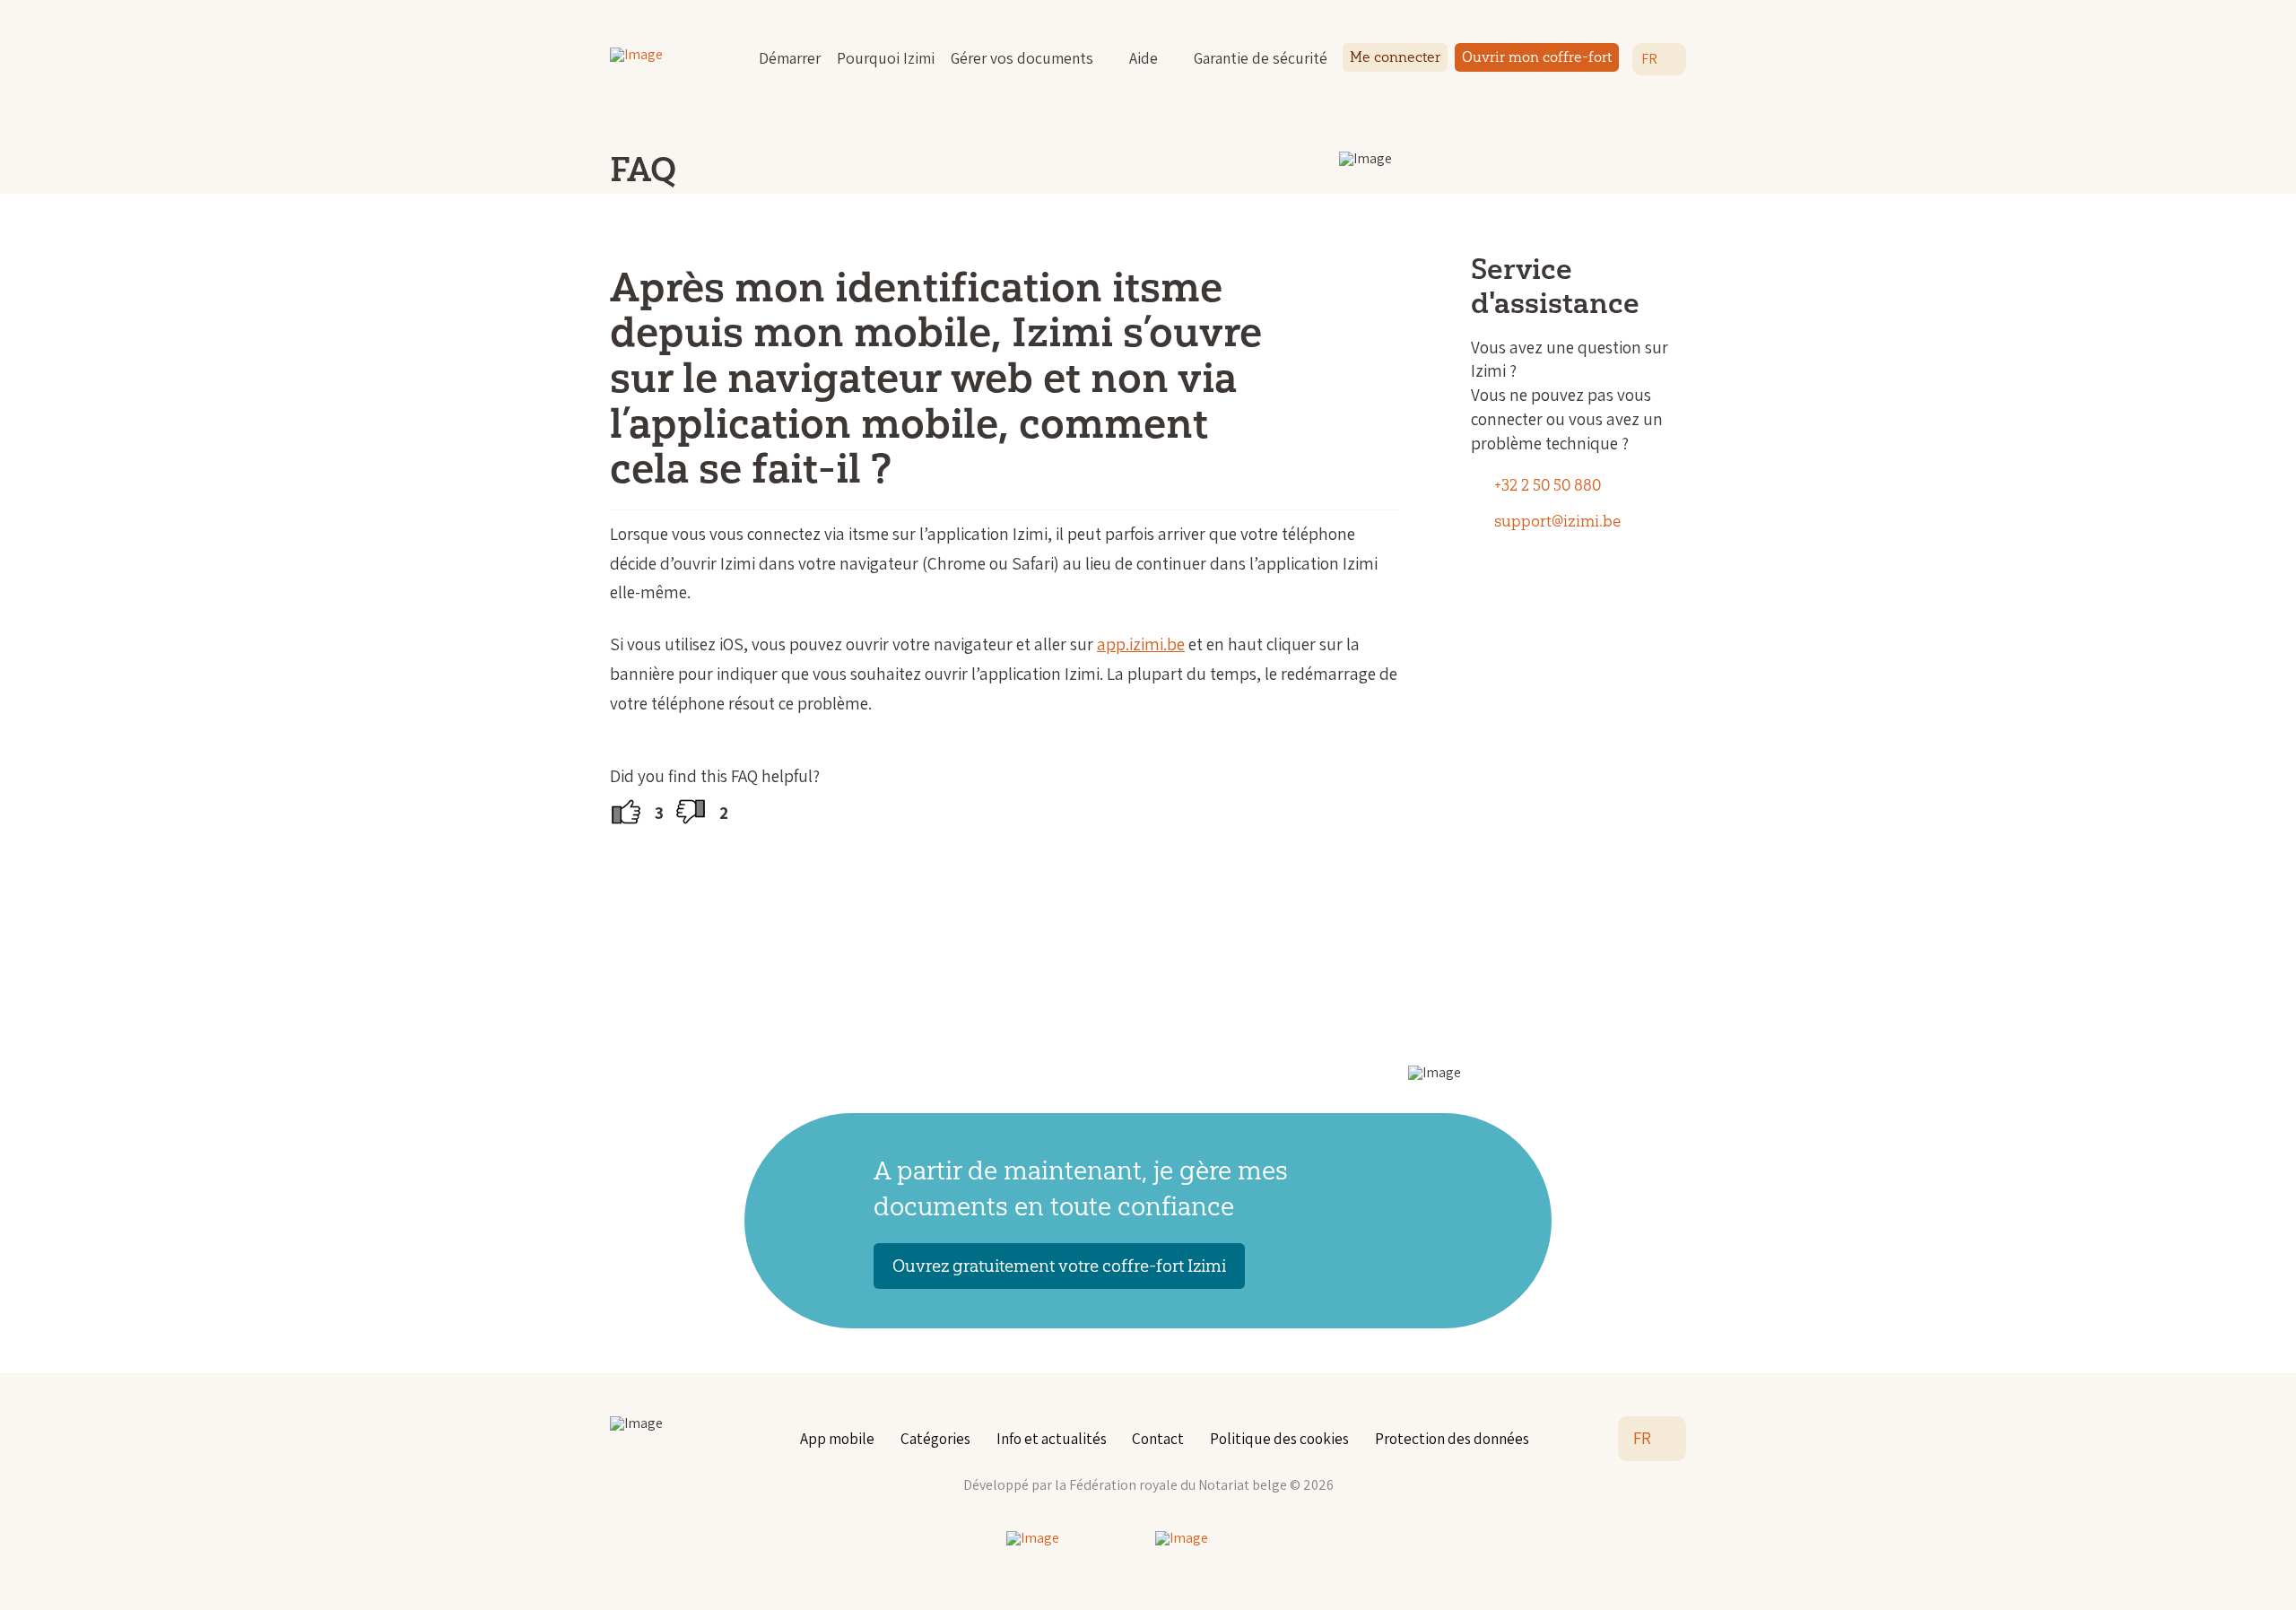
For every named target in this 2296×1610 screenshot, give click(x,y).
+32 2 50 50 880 (1548, 485)
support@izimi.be (1557, 521)
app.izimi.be (1141, 644)
